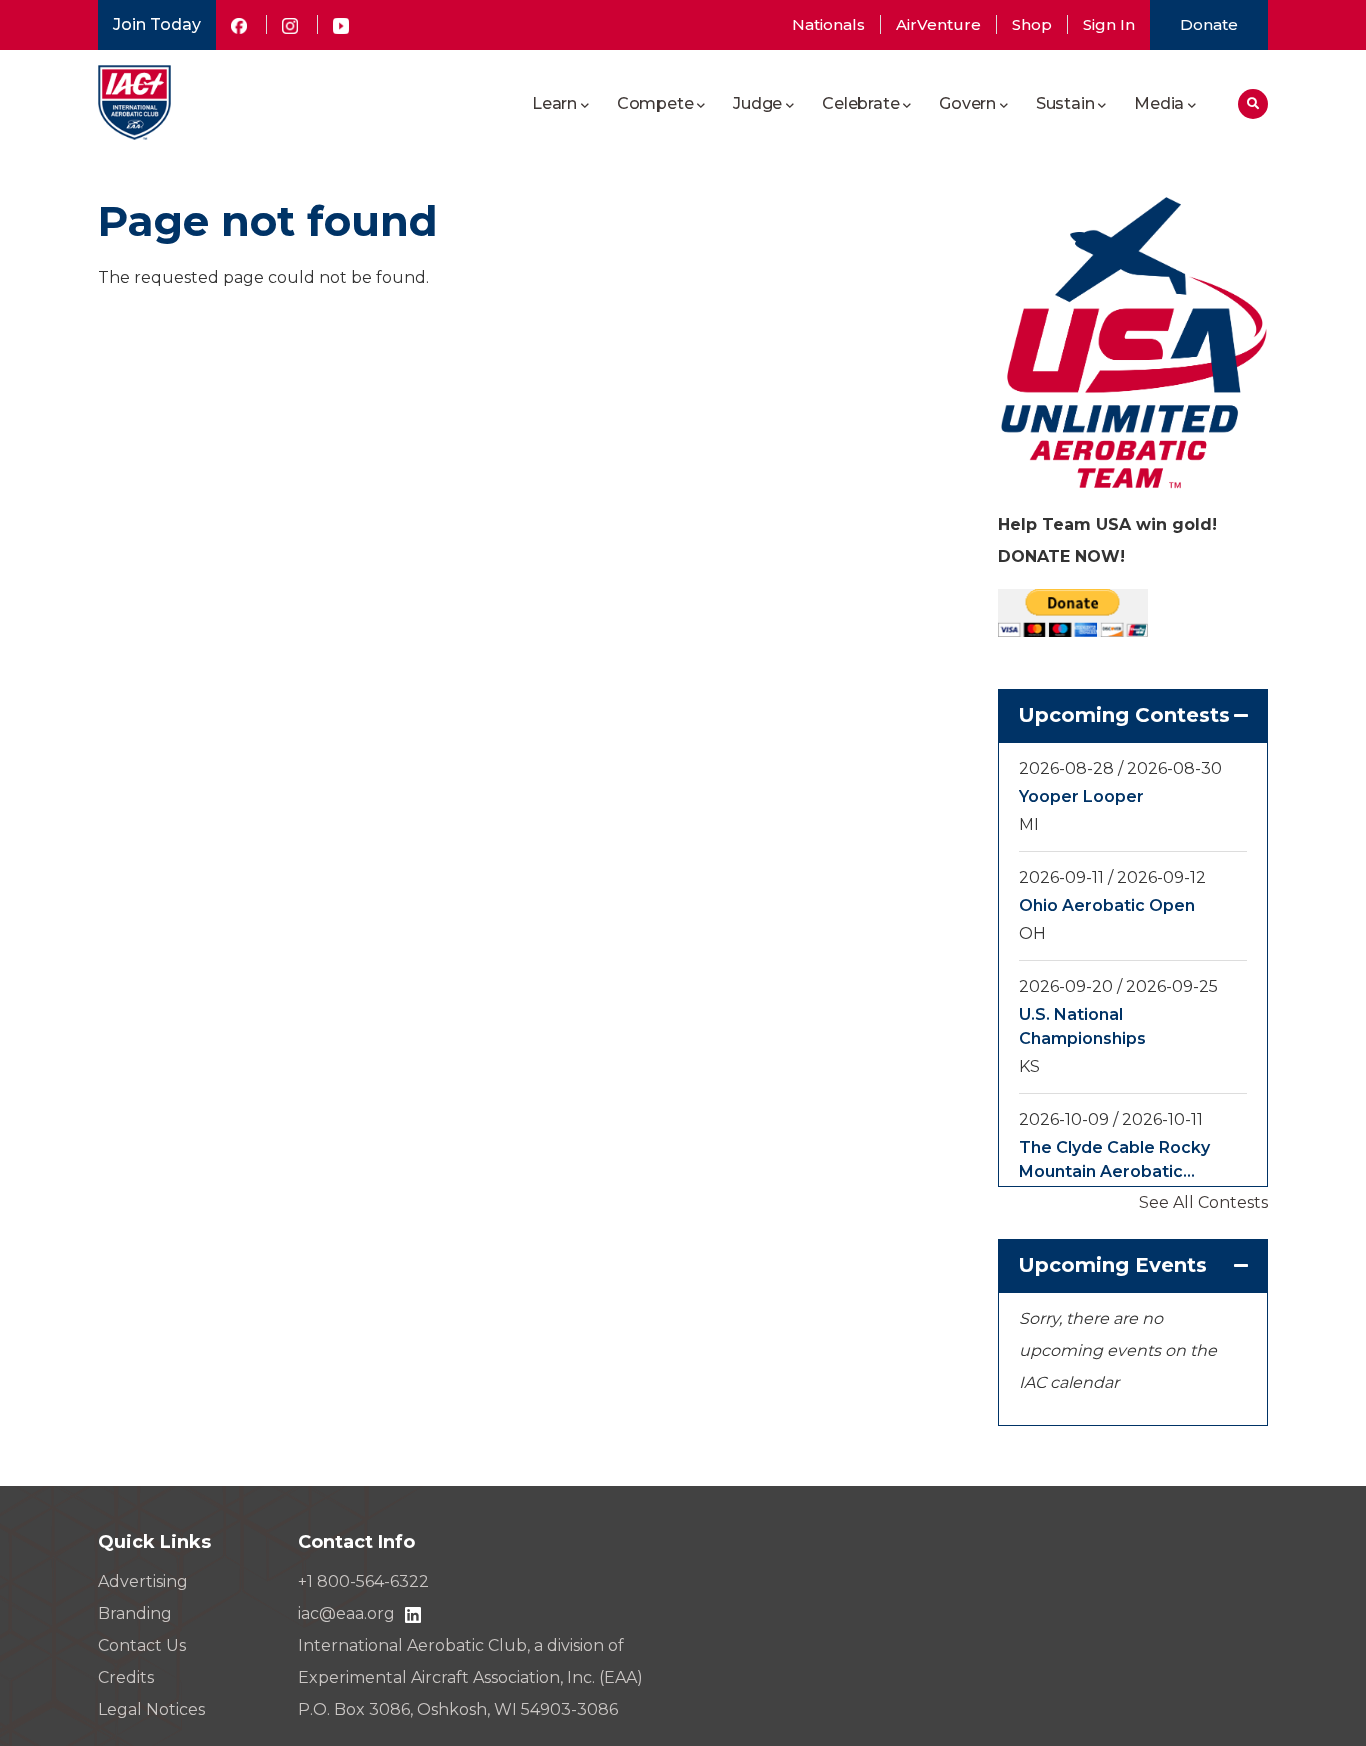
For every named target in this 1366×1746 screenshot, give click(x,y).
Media (1159, 103)
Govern (967, 103)
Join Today (157, 24)
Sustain (1065, 103)
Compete (655, 103)
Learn (554, 103)
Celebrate (860, 103)
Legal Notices (151, 1709)
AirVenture (938, 24)
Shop (1032, 24)
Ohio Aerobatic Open (1107, 905)
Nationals (828, 24)
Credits (126, 1677)
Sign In (1109, 24)
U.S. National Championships (1082, 1026)
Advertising (143, 1581)
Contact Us (142, 1645)
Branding (135, 1613)
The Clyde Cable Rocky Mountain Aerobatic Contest (1114, 1161)
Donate (1209, 24)
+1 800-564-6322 (363, 1581)
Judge (757, 103)
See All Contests (1203, 1202)
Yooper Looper (1081, 796)
